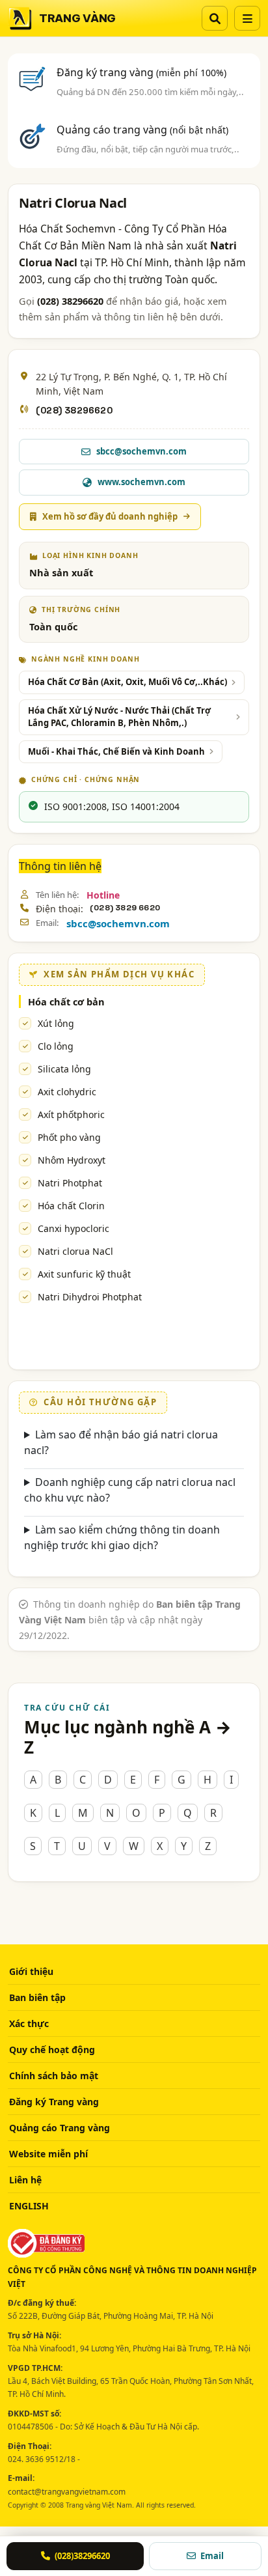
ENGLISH (29, 2206)
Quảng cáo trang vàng (142, 130)
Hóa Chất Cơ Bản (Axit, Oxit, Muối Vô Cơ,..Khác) (127, 682)
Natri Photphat (70, 1183)
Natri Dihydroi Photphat (90, 1297)
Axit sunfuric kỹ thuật (84, 1274)
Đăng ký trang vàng (141, 72)
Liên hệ (25, 2180)
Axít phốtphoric (71, 1114)
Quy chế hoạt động (52, 2050)
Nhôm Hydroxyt (72, 1160)
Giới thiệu (31, 1971)
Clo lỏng (56, 1046)
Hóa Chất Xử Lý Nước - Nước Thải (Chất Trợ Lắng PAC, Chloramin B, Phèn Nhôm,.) (119, 717)
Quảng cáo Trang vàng (60, 2128)
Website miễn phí (48, 2154)
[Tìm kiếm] (215, 18)
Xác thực (29, 2023)
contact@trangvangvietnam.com (67, 2492)
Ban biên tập (37, 1997)
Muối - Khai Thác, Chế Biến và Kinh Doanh (116, 751)
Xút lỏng (56, 1023)
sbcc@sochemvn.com (118, 923)
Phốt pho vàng (69, 1137)
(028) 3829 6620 (125, 908)
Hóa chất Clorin (71, 1206)
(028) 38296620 (74, 410)
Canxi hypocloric (74, 1228)
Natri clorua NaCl (75, 1251)
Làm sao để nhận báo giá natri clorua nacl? (121, 1442)
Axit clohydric (67, 1092)
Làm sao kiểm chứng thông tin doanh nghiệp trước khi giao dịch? (122, 1537)
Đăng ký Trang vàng (54, 2102)
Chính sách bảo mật (54, 2076)
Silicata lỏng (64, 1069)
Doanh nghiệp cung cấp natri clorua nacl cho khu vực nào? (130, 1490)
